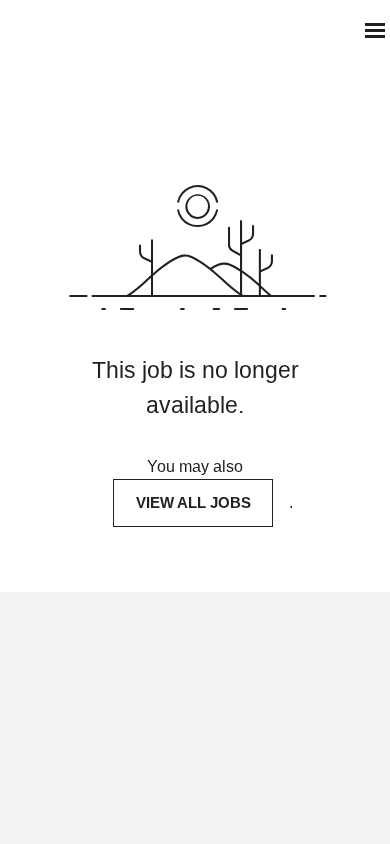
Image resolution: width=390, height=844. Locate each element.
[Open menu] (375, 30)
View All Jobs (193, 502)
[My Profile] (335, 30)
